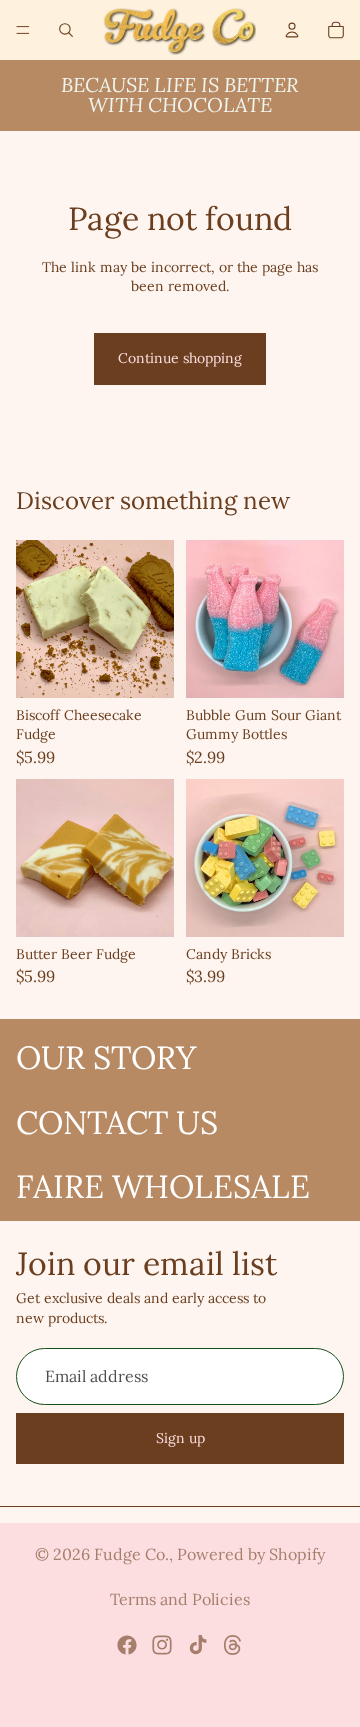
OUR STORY (106, 1057)
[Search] (66, 30)
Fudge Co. (131, 1554)
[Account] (292, 30)
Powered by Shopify (251, 1554)
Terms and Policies (180, 1599)
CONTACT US (117, 1122)
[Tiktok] (198, 1645)
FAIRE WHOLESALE (163, 1186)
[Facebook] (127, 1645)
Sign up (180, 1438)
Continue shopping (180, 358)
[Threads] (233, 1645)
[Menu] (23, 30)
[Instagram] (162, 1645)
